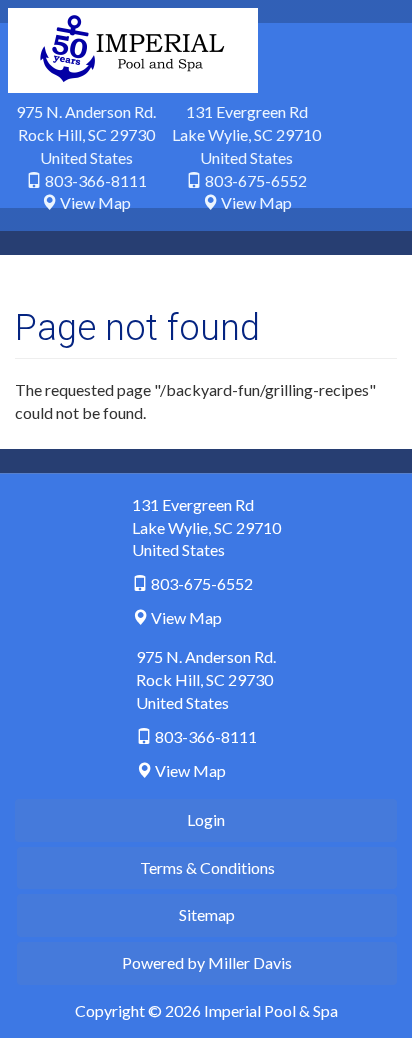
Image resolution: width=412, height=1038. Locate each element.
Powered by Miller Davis (207, 962)
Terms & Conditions (207, 867)
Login (206, 819)
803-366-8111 (96, 180)
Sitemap (207, 914)
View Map (95, 202)
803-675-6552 (256, 180)
